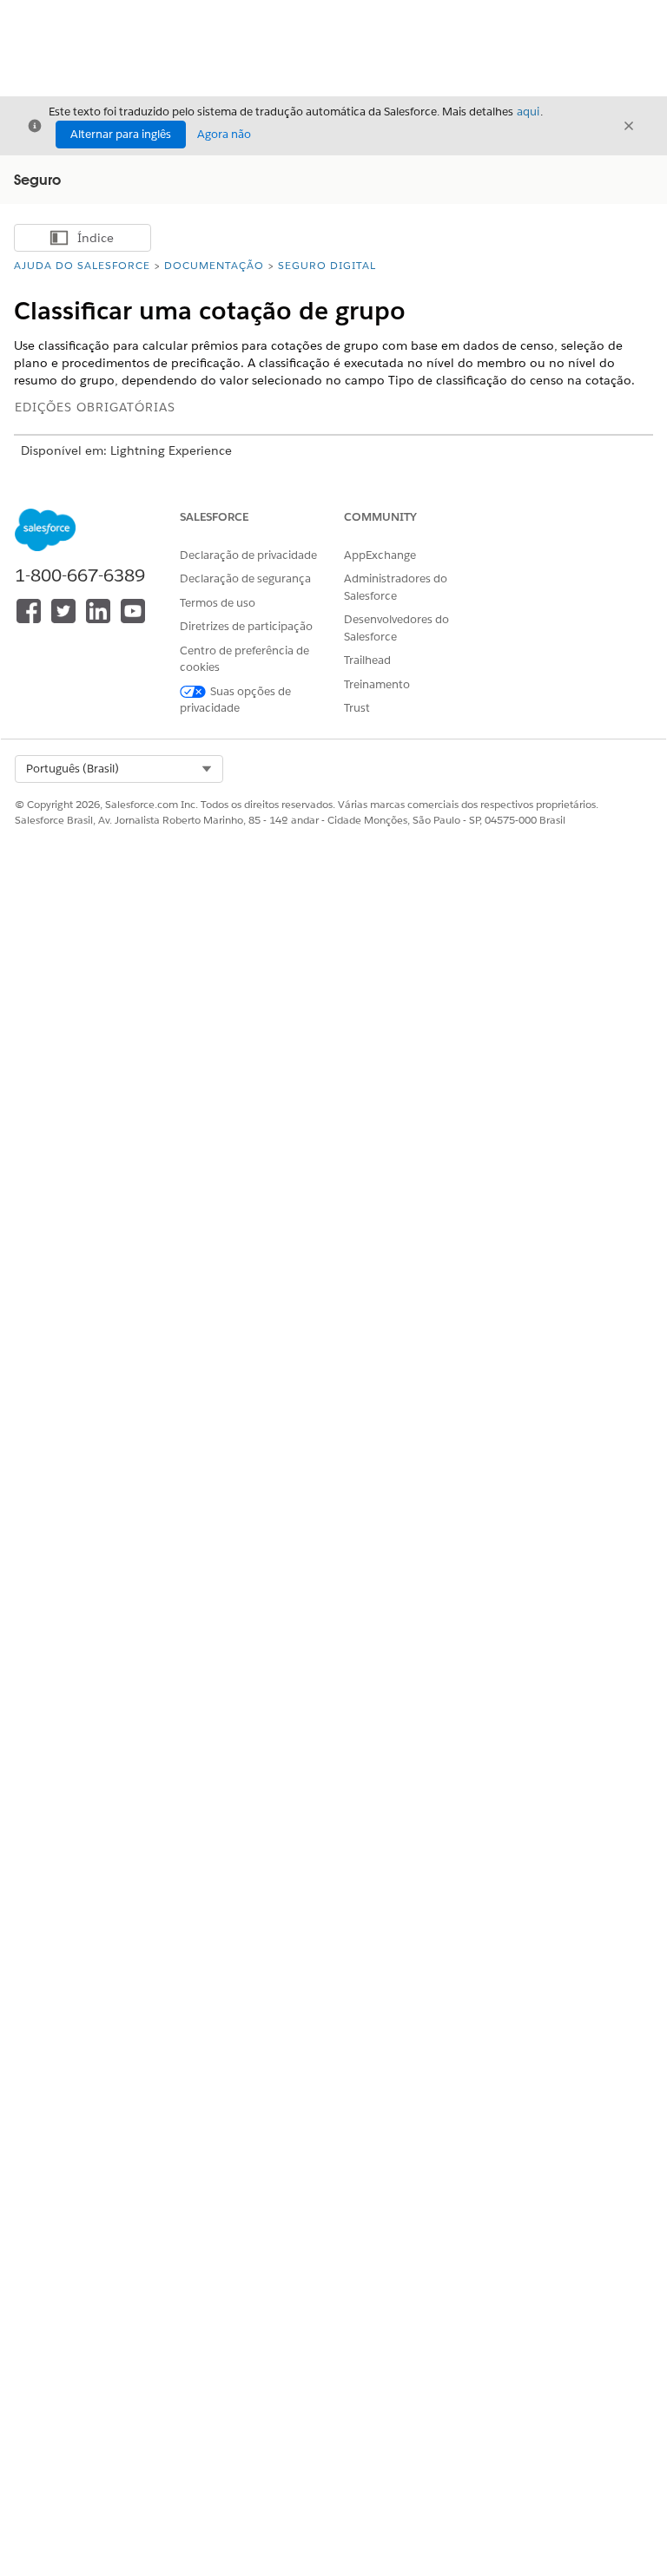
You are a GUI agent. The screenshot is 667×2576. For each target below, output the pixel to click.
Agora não (224, 134)
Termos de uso (218, 603)
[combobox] (119, 769)
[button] (119, 769)
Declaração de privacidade (248, 555)
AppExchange (380, 555)
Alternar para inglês (121, 134)
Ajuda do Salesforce (82, 265)
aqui (528, 112)
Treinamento (377, 684)
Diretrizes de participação (246, 626)
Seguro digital (327, 265)
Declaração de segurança (245, 578)
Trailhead (367, 660)
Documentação (214, 265)
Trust (357, 708)
